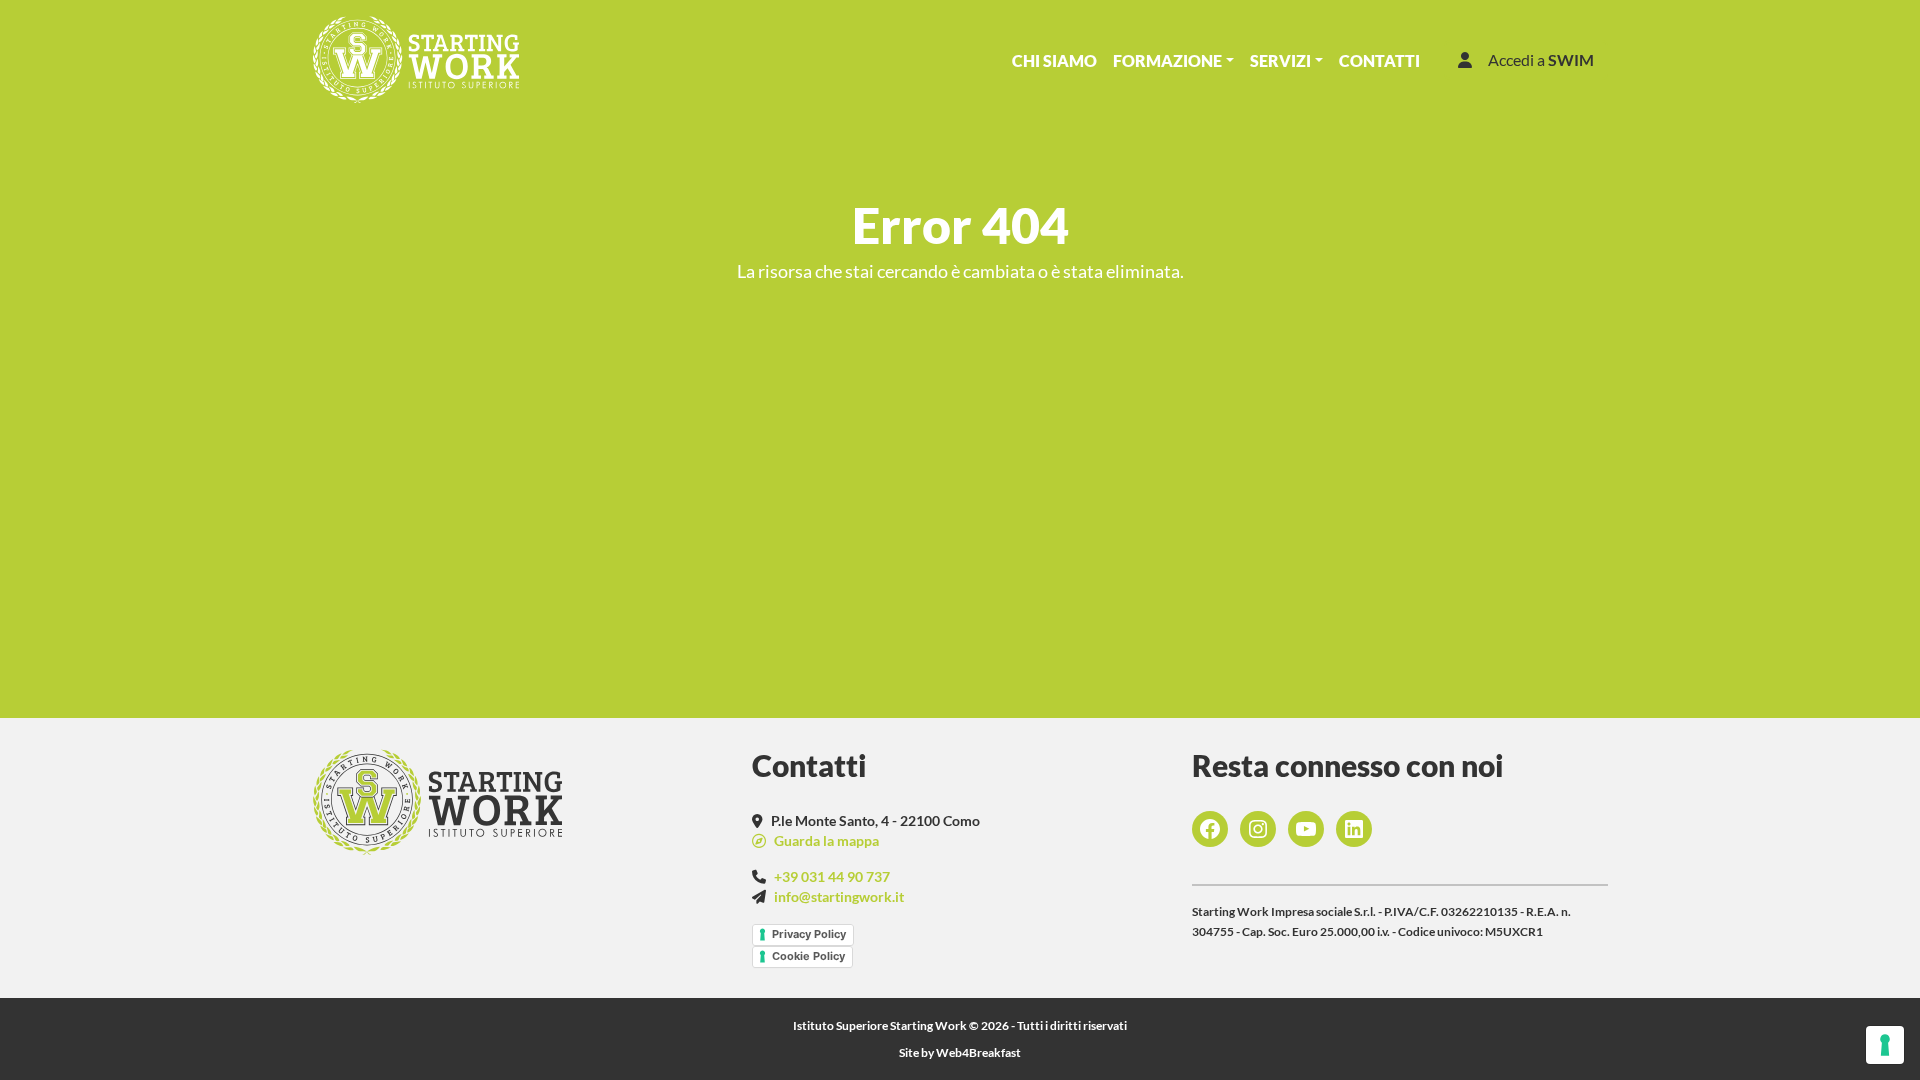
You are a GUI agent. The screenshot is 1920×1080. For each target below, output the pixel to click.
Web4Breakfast (978, 1052)
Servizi (1280, 60)
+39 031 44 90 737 (832, 876)
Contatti (1379, 60)
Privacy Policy (809, 934)
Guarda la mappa (825, 840)
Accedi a (1541, 59)
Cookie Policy (808, 956)
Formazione (1167, 60)
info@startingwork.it (839, 896)
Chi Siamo (1054, 60)
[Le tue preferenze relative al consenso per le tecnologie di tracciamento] (1885, 1045)
